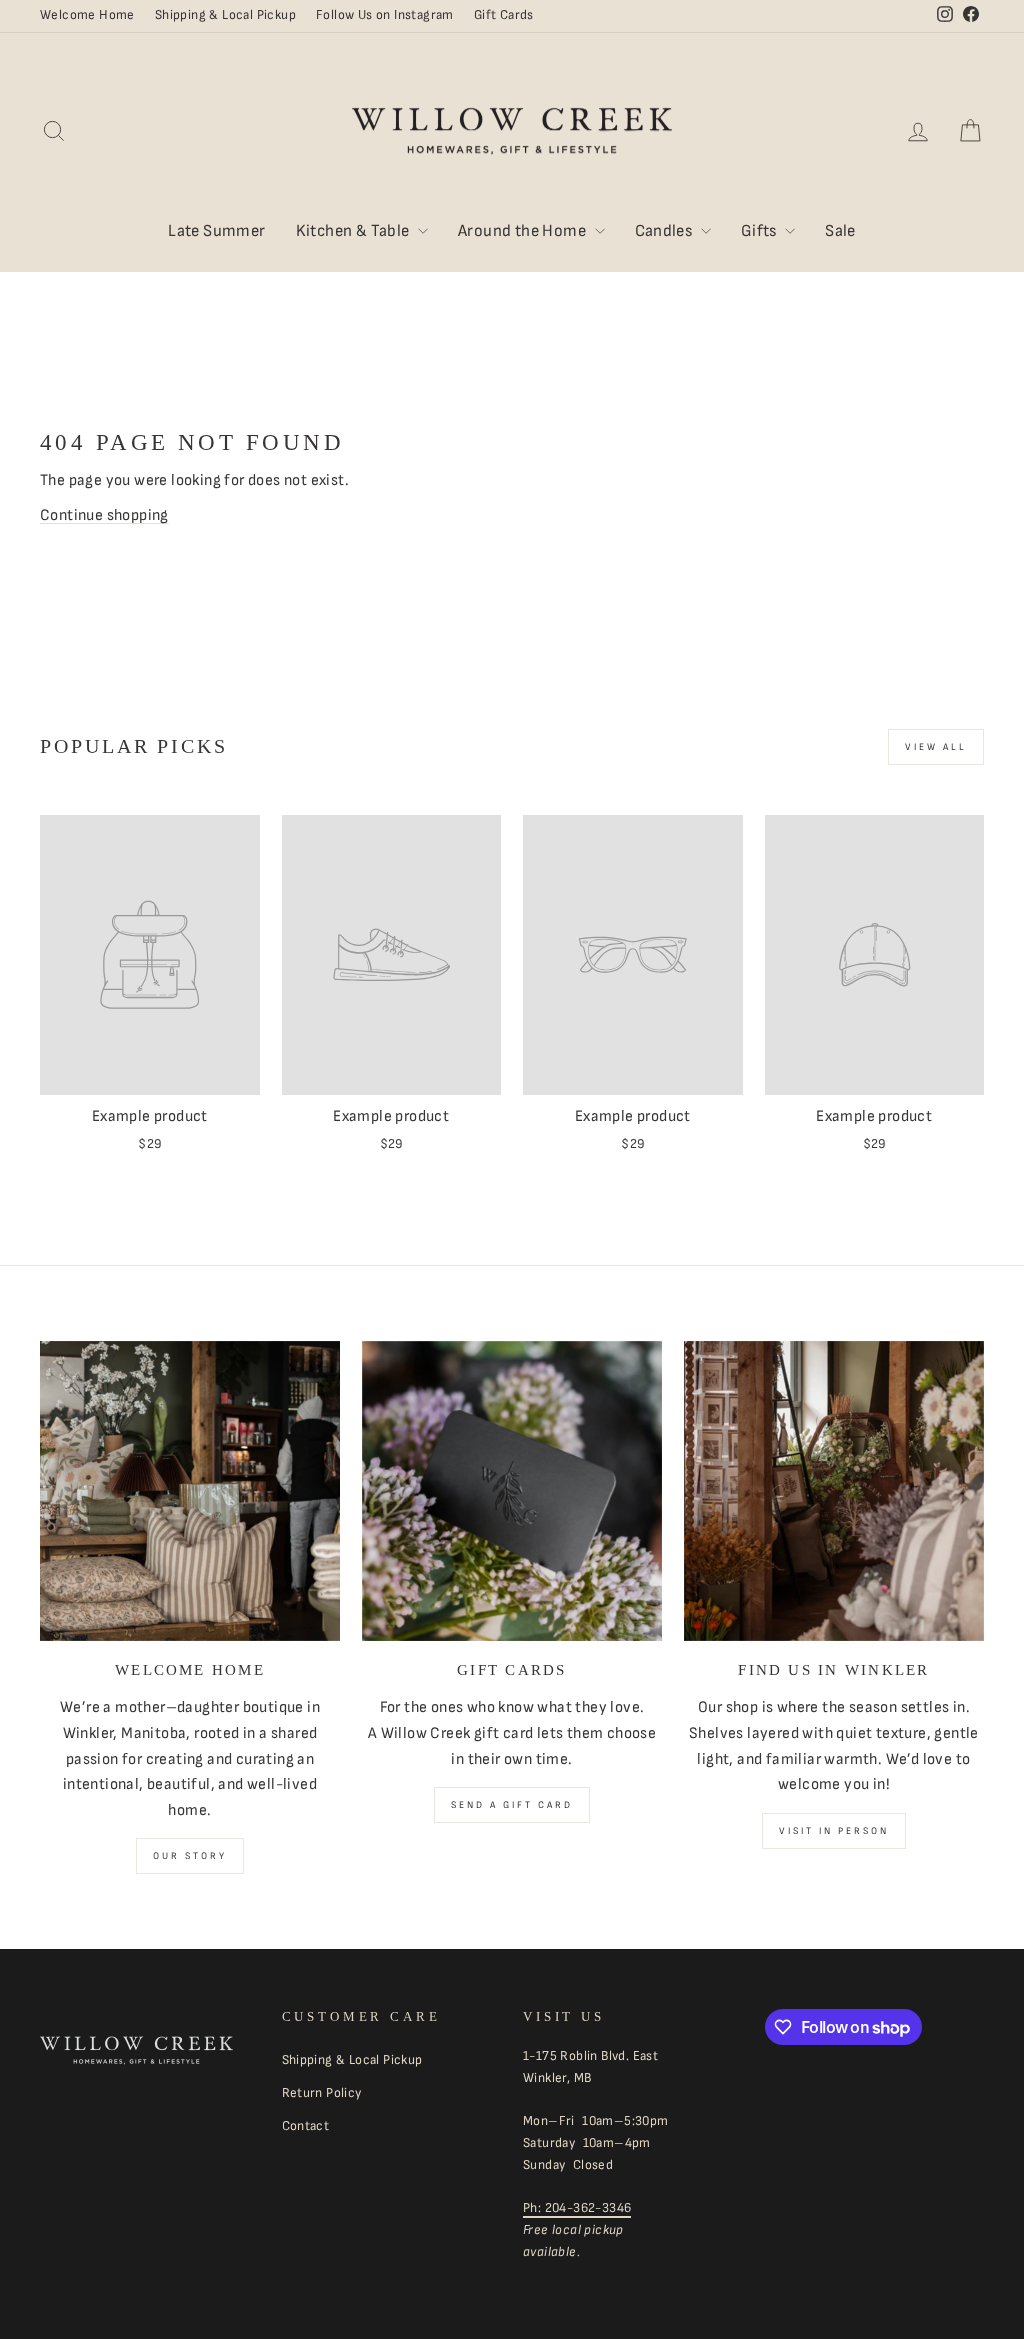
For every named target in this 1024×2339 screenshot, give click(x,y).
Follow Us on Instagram (385, 15)
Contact (306, 2126)
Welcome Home (87, 15)
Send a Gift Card (512, 1805)
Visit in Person (834, 1831)
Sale (840, 231)
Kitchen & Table (354, 231)
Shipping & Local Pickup (225, 15)
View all (936, 747)
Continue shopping (104, 515)
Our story (190, 1856)
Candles (665, 231)
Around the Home (523, 231)
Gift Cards (504, 15)
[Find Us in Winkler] (834, 1491)
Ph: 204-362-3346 (577, 2208)
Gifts (760, 231)
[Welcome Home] (190, 1491)
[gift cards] (512, 1491)
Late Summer (216, 231)
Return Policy (322, 2093)
